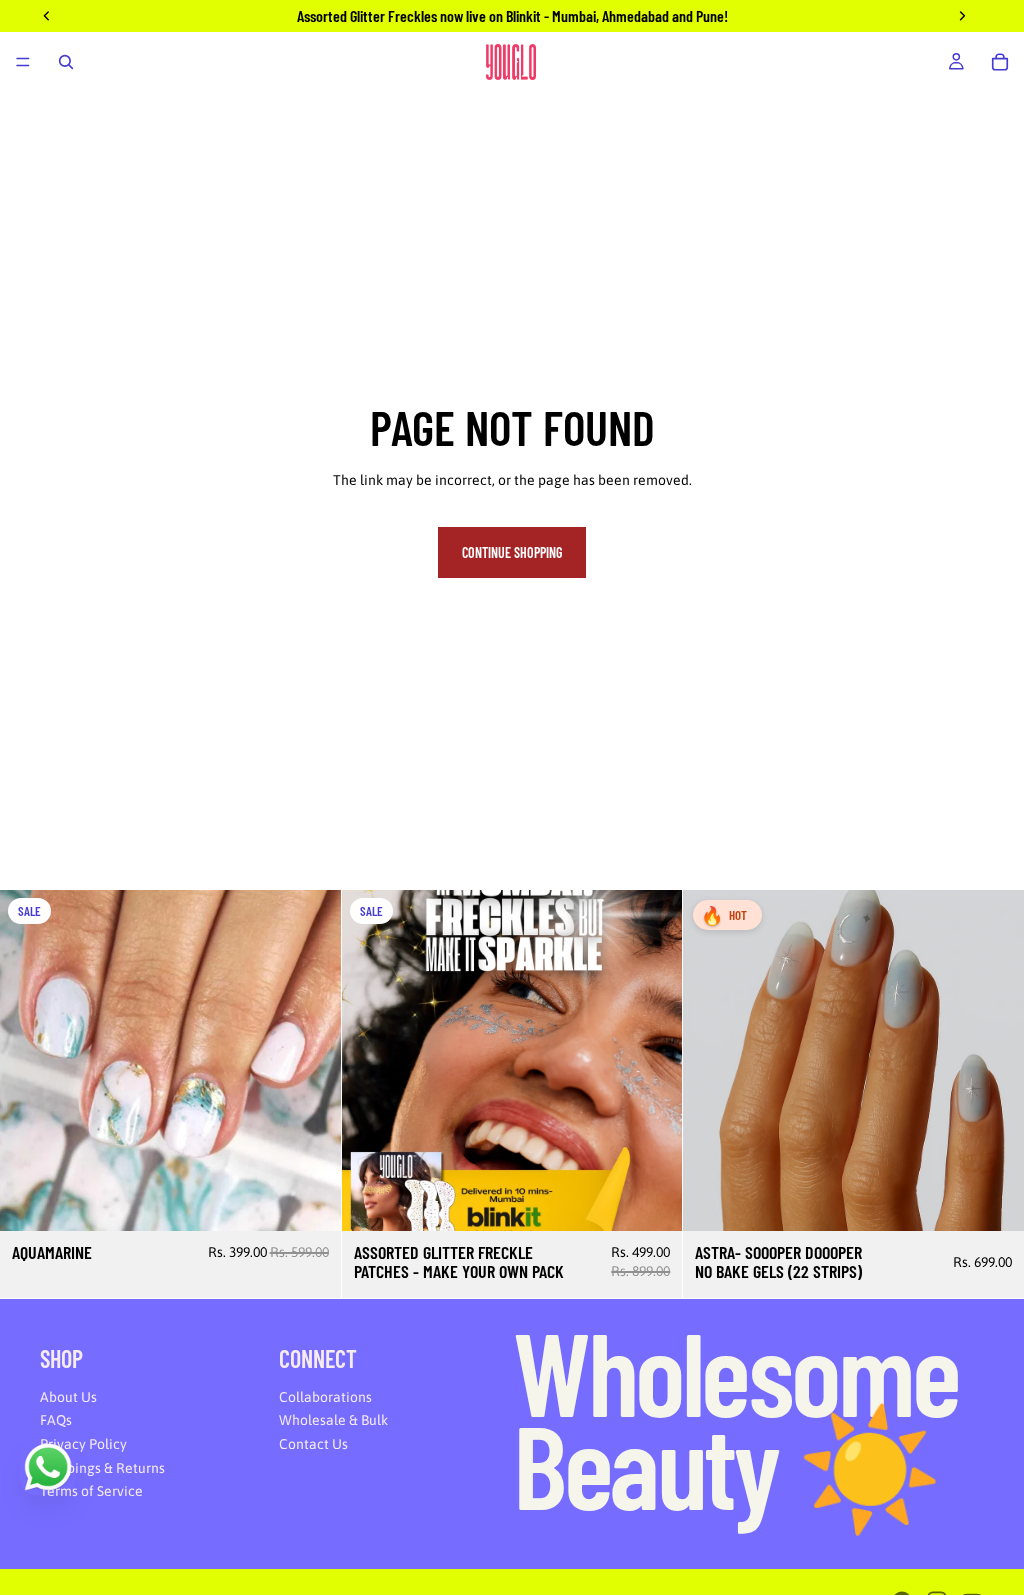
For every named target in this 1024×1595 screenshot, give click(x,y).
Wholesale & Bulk (333, 1420)
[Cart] (1000, 62)
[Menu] (23, 62)
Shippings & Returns (102, 1468)
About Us (68, 1397)
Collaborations (325, 1397)
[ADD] (310, 1200)
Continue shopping (512, 552)
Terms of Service (91, 1491)
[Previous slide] (30, 1060)
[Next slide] (311, 1060)
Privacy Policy (83, 1444)
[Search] (66, 62)
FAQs (56, 1420)
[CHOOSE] (652, 1200)
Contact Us (313, 1444)
